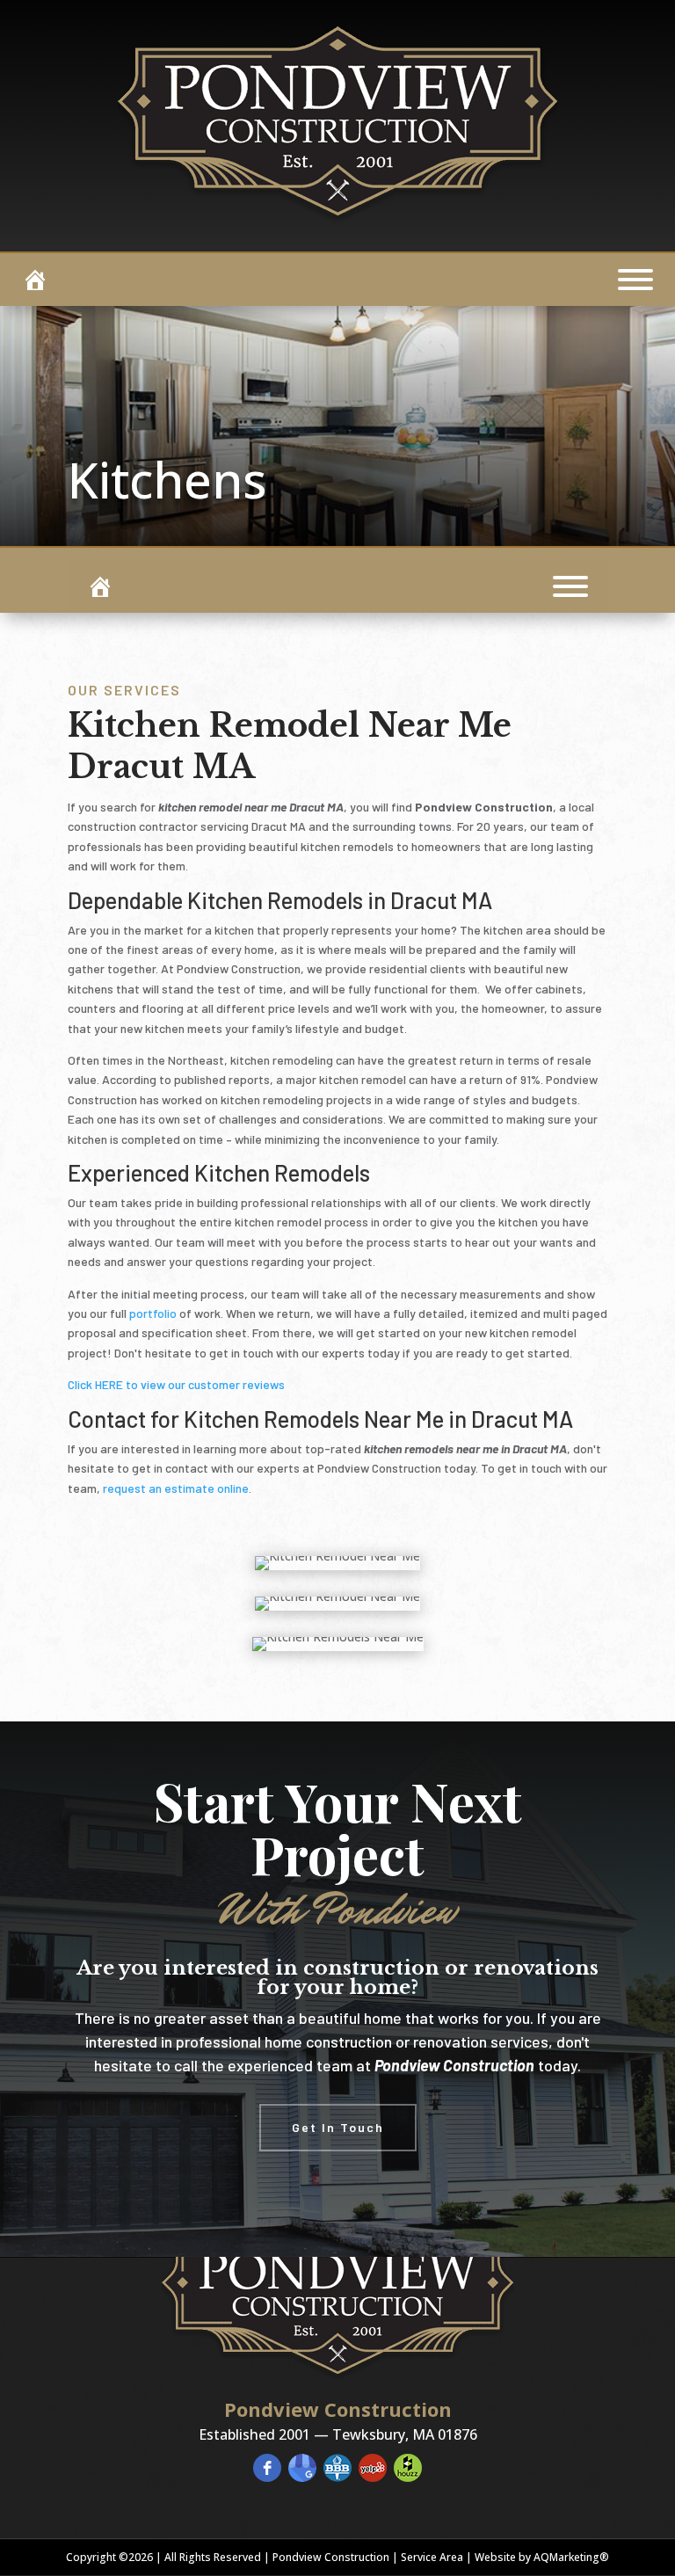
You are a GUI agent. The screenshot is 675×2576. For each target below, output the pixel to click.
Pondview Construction (331, 2557)
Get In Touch (338, 2127)
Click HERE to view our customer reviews (176, 1384)
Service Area (432, 2557)
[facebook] (267, 2468)
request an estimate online (176, 1488)
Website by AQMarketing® (542, 2557)
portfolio (153, 1313)
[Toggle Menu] (635, 280)
